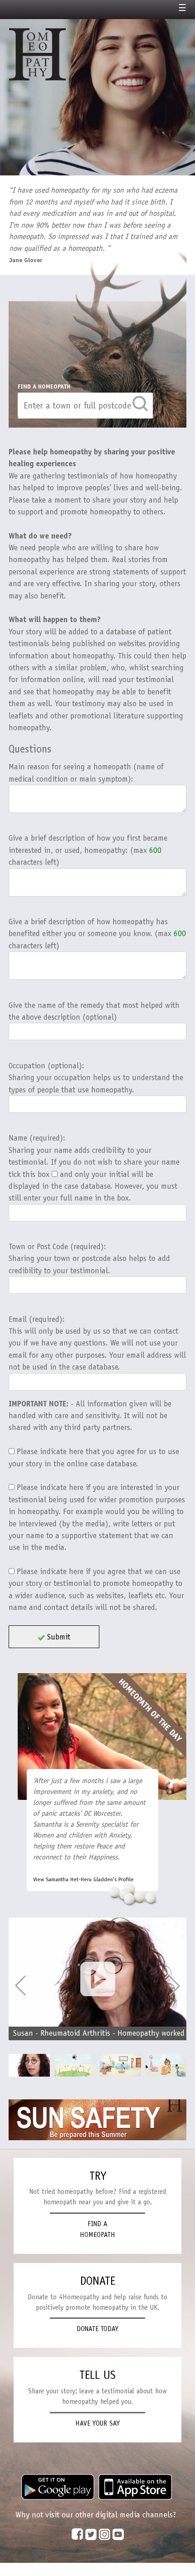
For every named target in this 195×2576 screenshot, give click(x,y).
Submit (58, 1637)
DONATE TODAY (97, 2329)
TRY (98, 2176)
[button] (175, 1986)
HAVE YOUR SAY (97, 2423)
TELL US (97, 2375)
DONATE (98, 2281)
